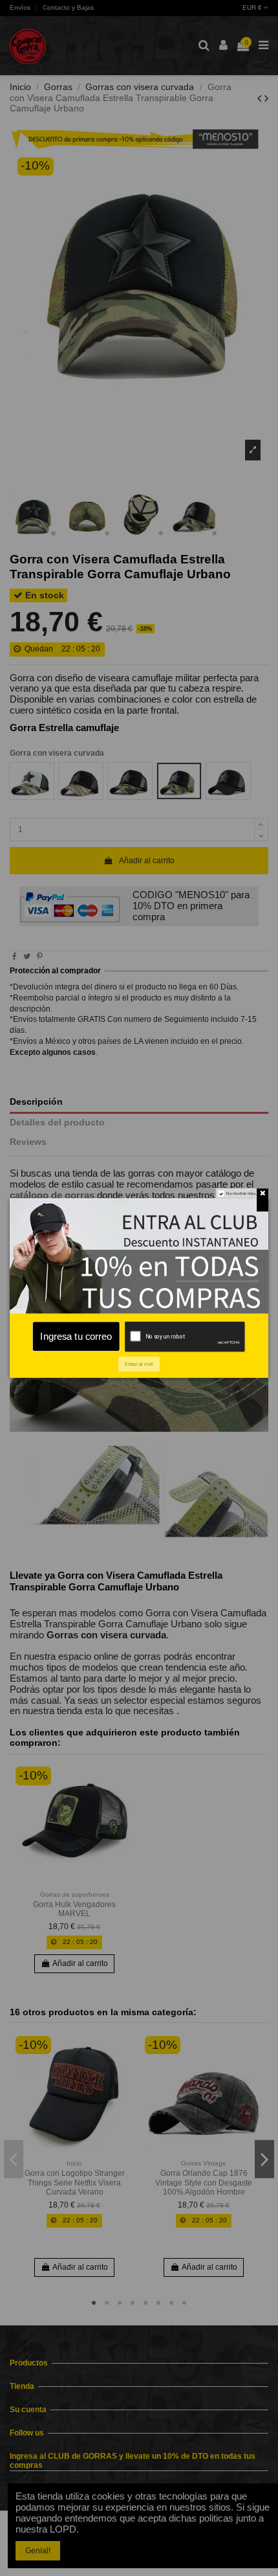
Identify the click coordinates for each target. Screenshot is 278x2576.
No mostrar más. (241, 1193)
